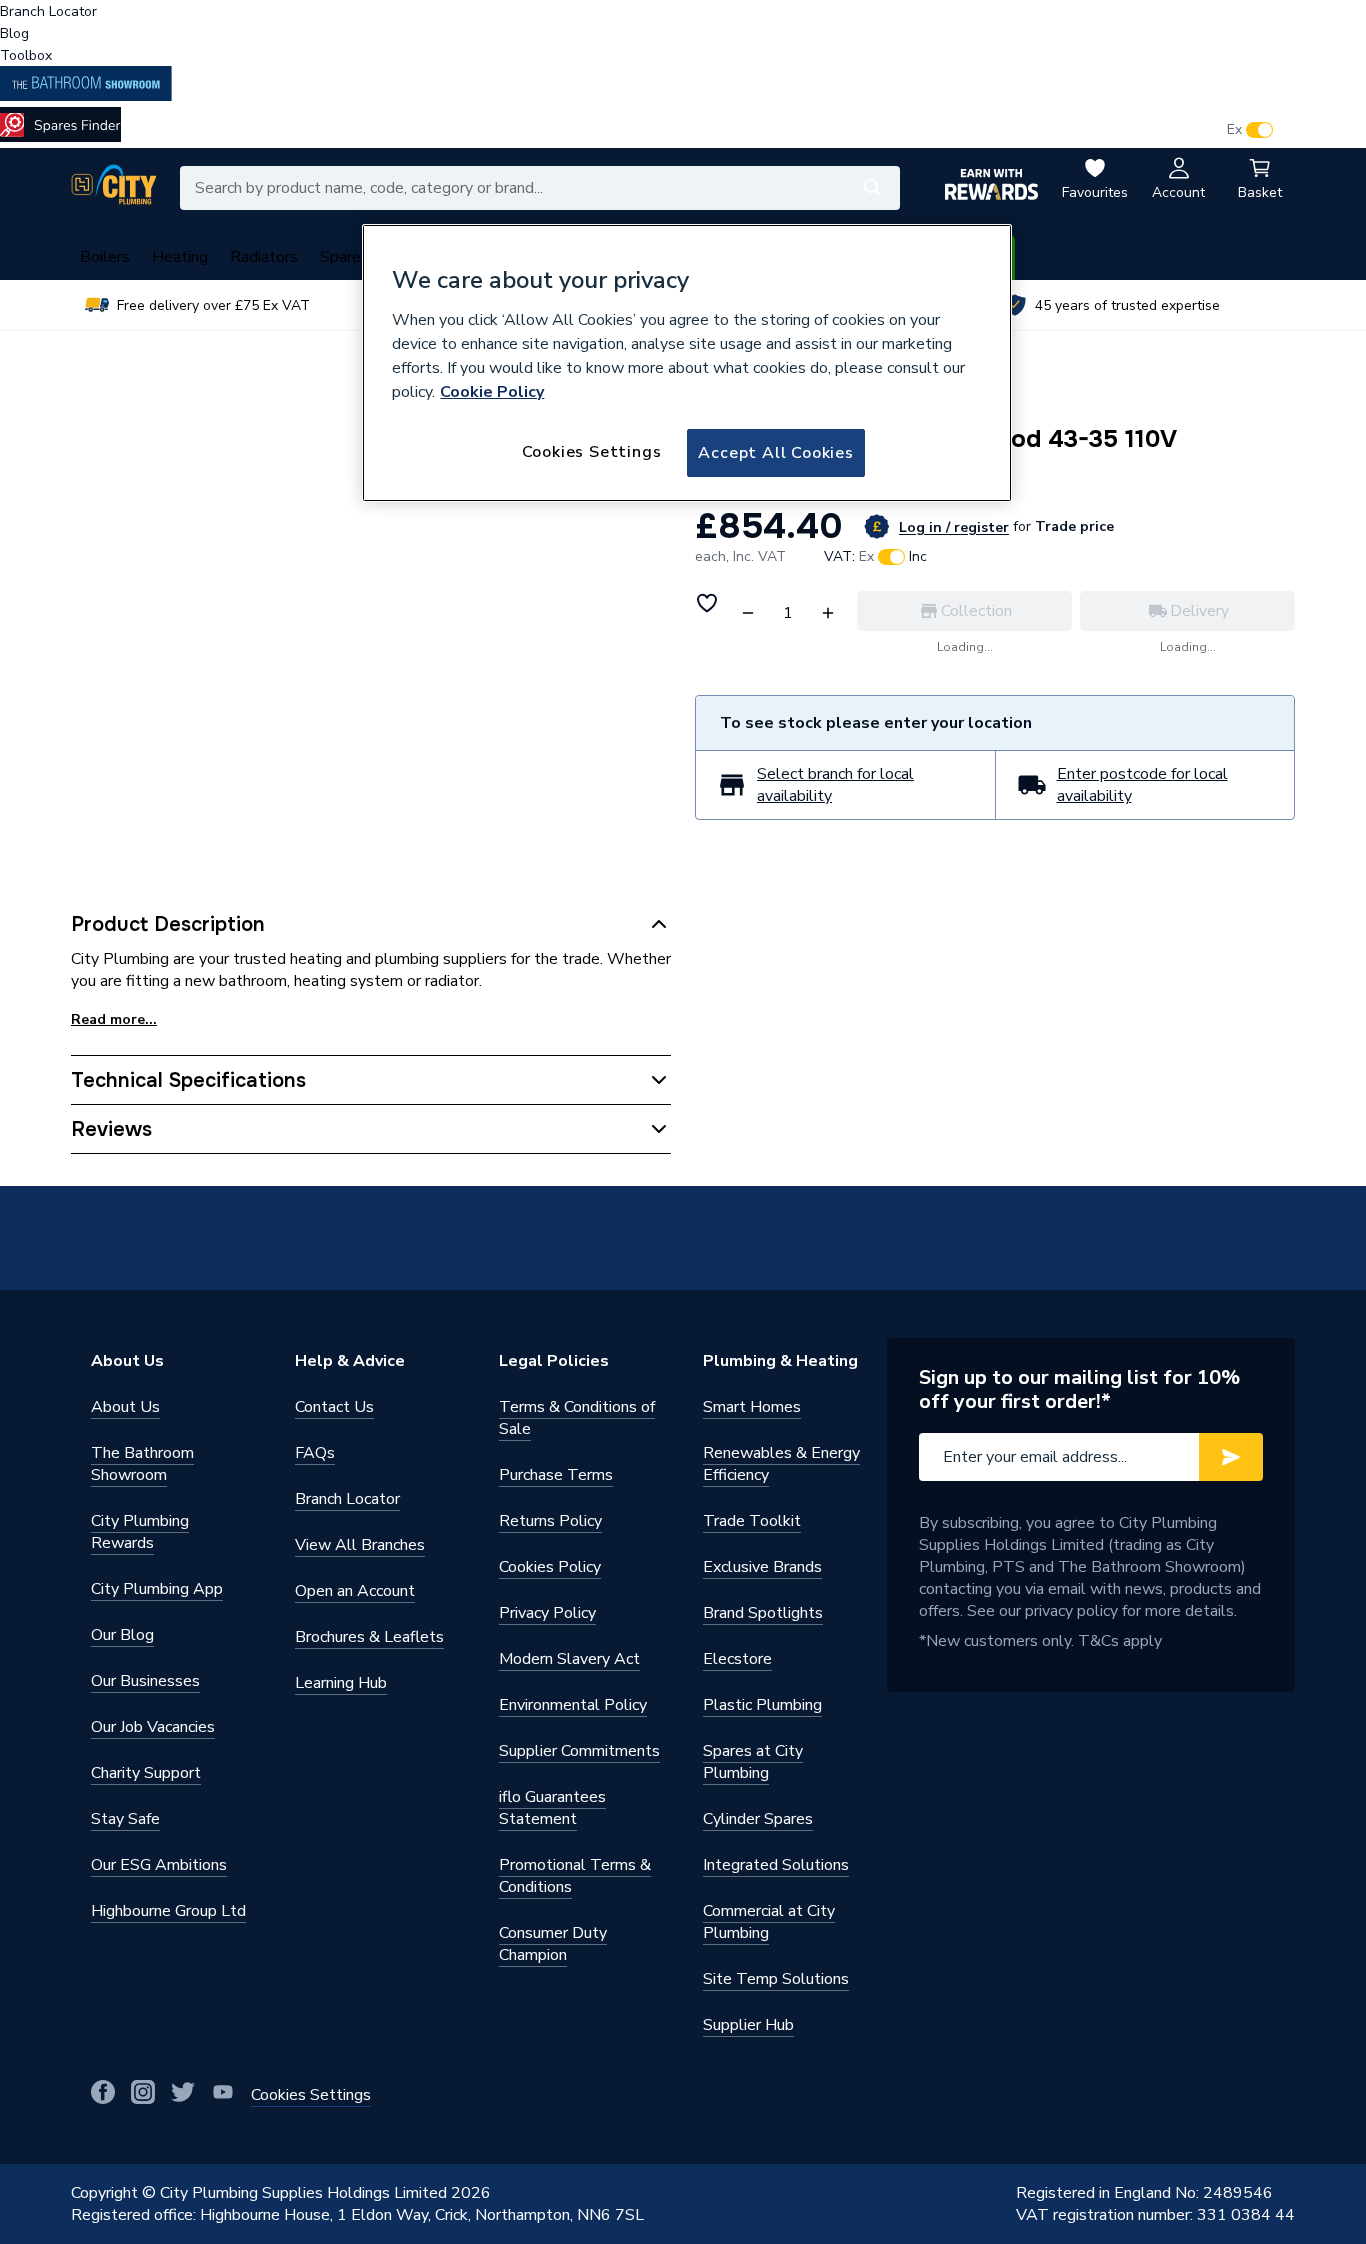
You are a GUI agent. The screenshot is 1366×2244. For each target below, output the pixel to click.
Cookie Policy (492, 392)
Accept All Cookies (775, 453)
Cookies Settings (592, 452)
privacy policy (1071, 1611)
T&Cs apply (1120, 1641)
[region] (687, 363)
